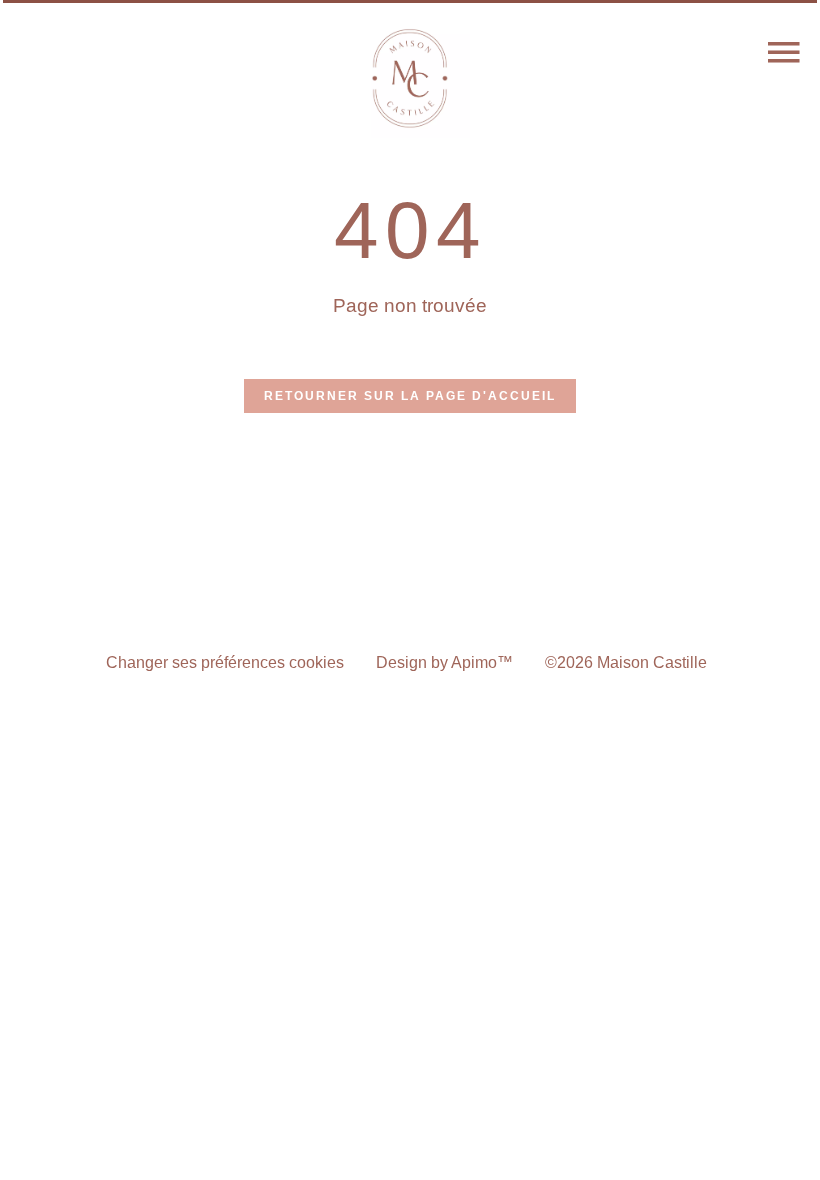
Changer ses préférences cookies (225, 662)
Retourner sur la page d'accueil (410, 396)
